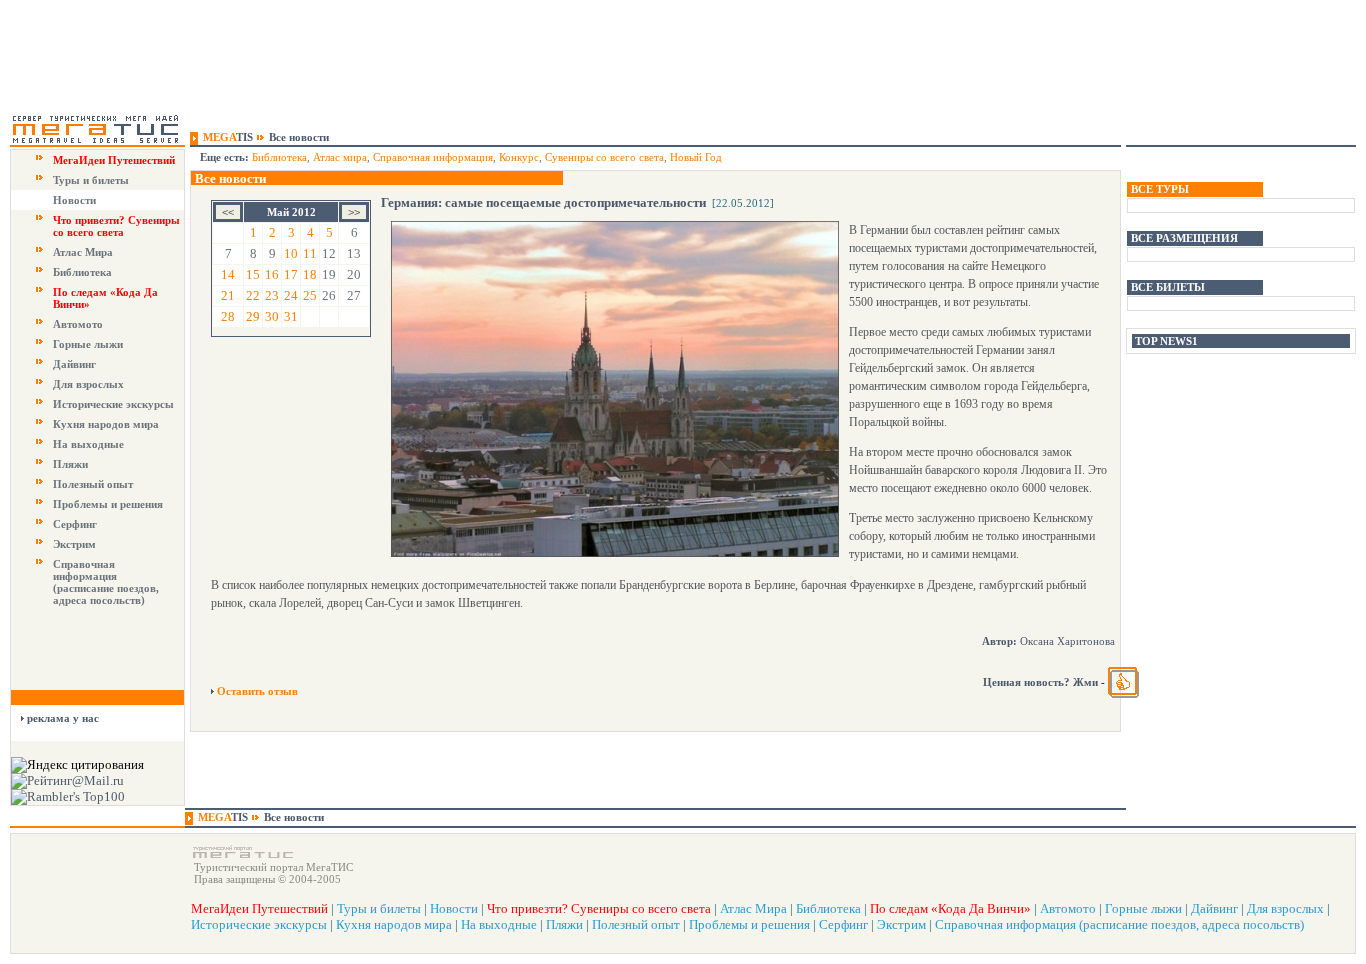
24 (291, 295)
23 (272, 295)
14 (228, 274)
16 (272, 274)
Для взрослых (88, 384)
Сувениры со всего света (604, 157)
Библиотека (82, 272)
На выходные (88, 444)
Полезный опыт (93, 484)
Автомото (78, 324)
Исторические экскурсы (113, 404)
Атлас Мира (83, 252)
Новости (74, 200)
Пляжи (70, 464)
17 (291, 274)
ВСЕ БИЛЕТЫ (1168, 287)
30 (272, 316)
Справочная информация (433, 157)
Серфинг (75, 524)
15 (253, 274)
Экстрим (74, 544)
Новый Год (696, 157)
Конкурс (519, 157)
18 (310, 274)
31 (291, 316)
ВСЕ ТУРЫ (1160, 189)
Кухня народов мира (106, 424)
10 (291, 253)
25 (310, 295)
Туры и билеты (91, 180)
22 (253, 295)
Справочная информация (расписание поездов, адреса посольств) (106, 582)
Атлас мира (340, 157)
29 (253, 316)
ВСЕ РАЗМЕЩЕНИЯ (1184, 238)
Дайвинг (74, 364)
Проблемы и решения (108, 504)
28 (228, 316)
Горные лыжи (88, 344)
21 (228, 295)
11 (310, 253)
